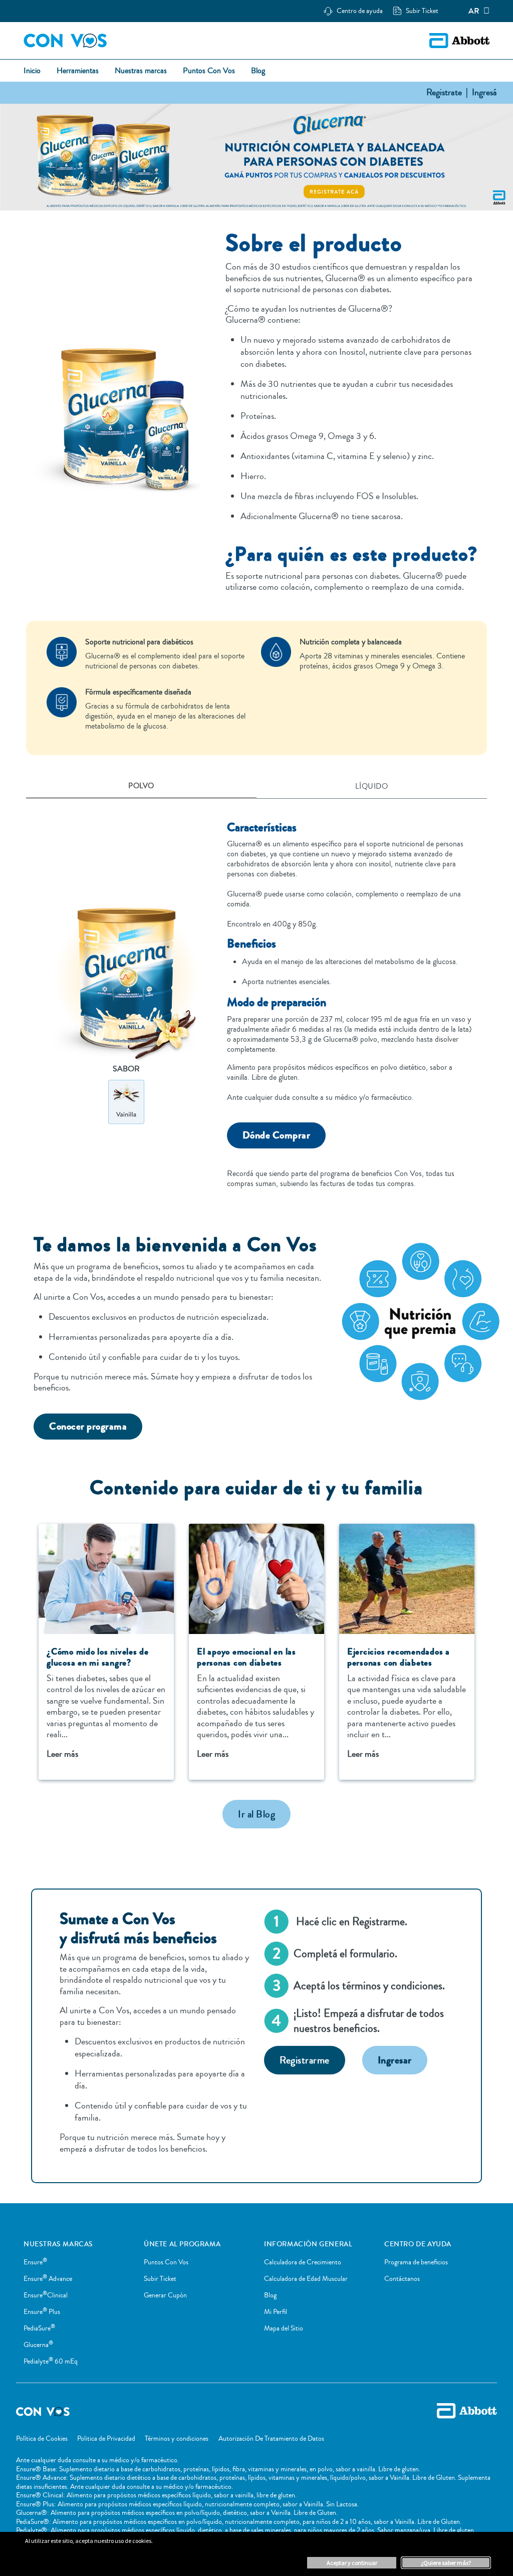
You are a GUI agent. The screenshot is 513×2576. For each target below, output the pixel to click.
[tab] (141, 787)
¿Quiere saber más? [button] (446, 2563)
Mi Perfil (276, 2312)
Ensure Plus (42, 2312)
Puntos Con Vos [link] (209, 71)
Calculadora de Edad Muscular (306, 2279)
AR (474, 11)
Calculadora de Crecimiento (303, 2262)
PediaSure (39, 2328)
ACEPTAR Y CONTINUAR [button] (352, 2563)
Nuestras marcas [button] (141, 71)
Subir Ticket (160, 2279)
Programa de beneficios (416, 2262)
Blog (270, 2295)
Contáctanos (402, 2279)
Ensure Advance (48, 2279)
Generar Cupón (165, 2295)
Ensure (35, 2262)
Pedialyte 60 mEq (51, 2362)
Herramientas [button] (78, 71)
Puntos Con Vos (166, 2262)
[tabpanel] (256, 999)
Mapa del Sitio (284, 2328)
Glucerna (38, 2345)
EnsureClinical (46, 2295)
